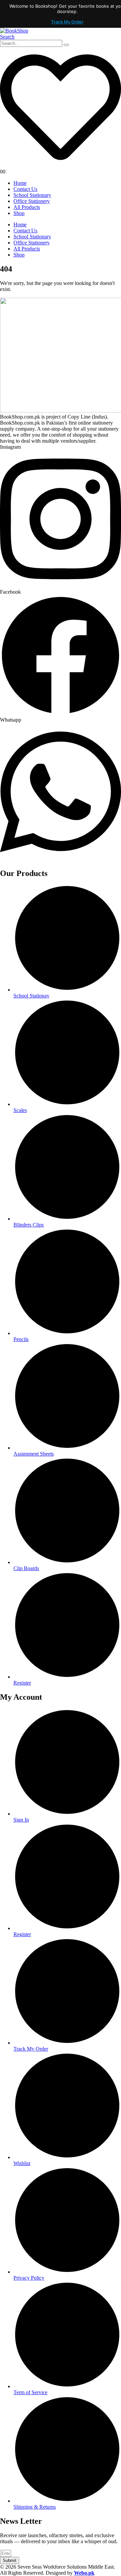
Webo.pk (84, 2573)
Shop (19, 213)
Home (20, 183)
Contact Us (25, 189)
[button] (7, 37)
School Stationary (32, 195)
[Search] (66, 45)
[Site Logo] (14, 31)
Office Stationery (32, 201)
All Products (27, 207)
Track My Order (67, 22)
